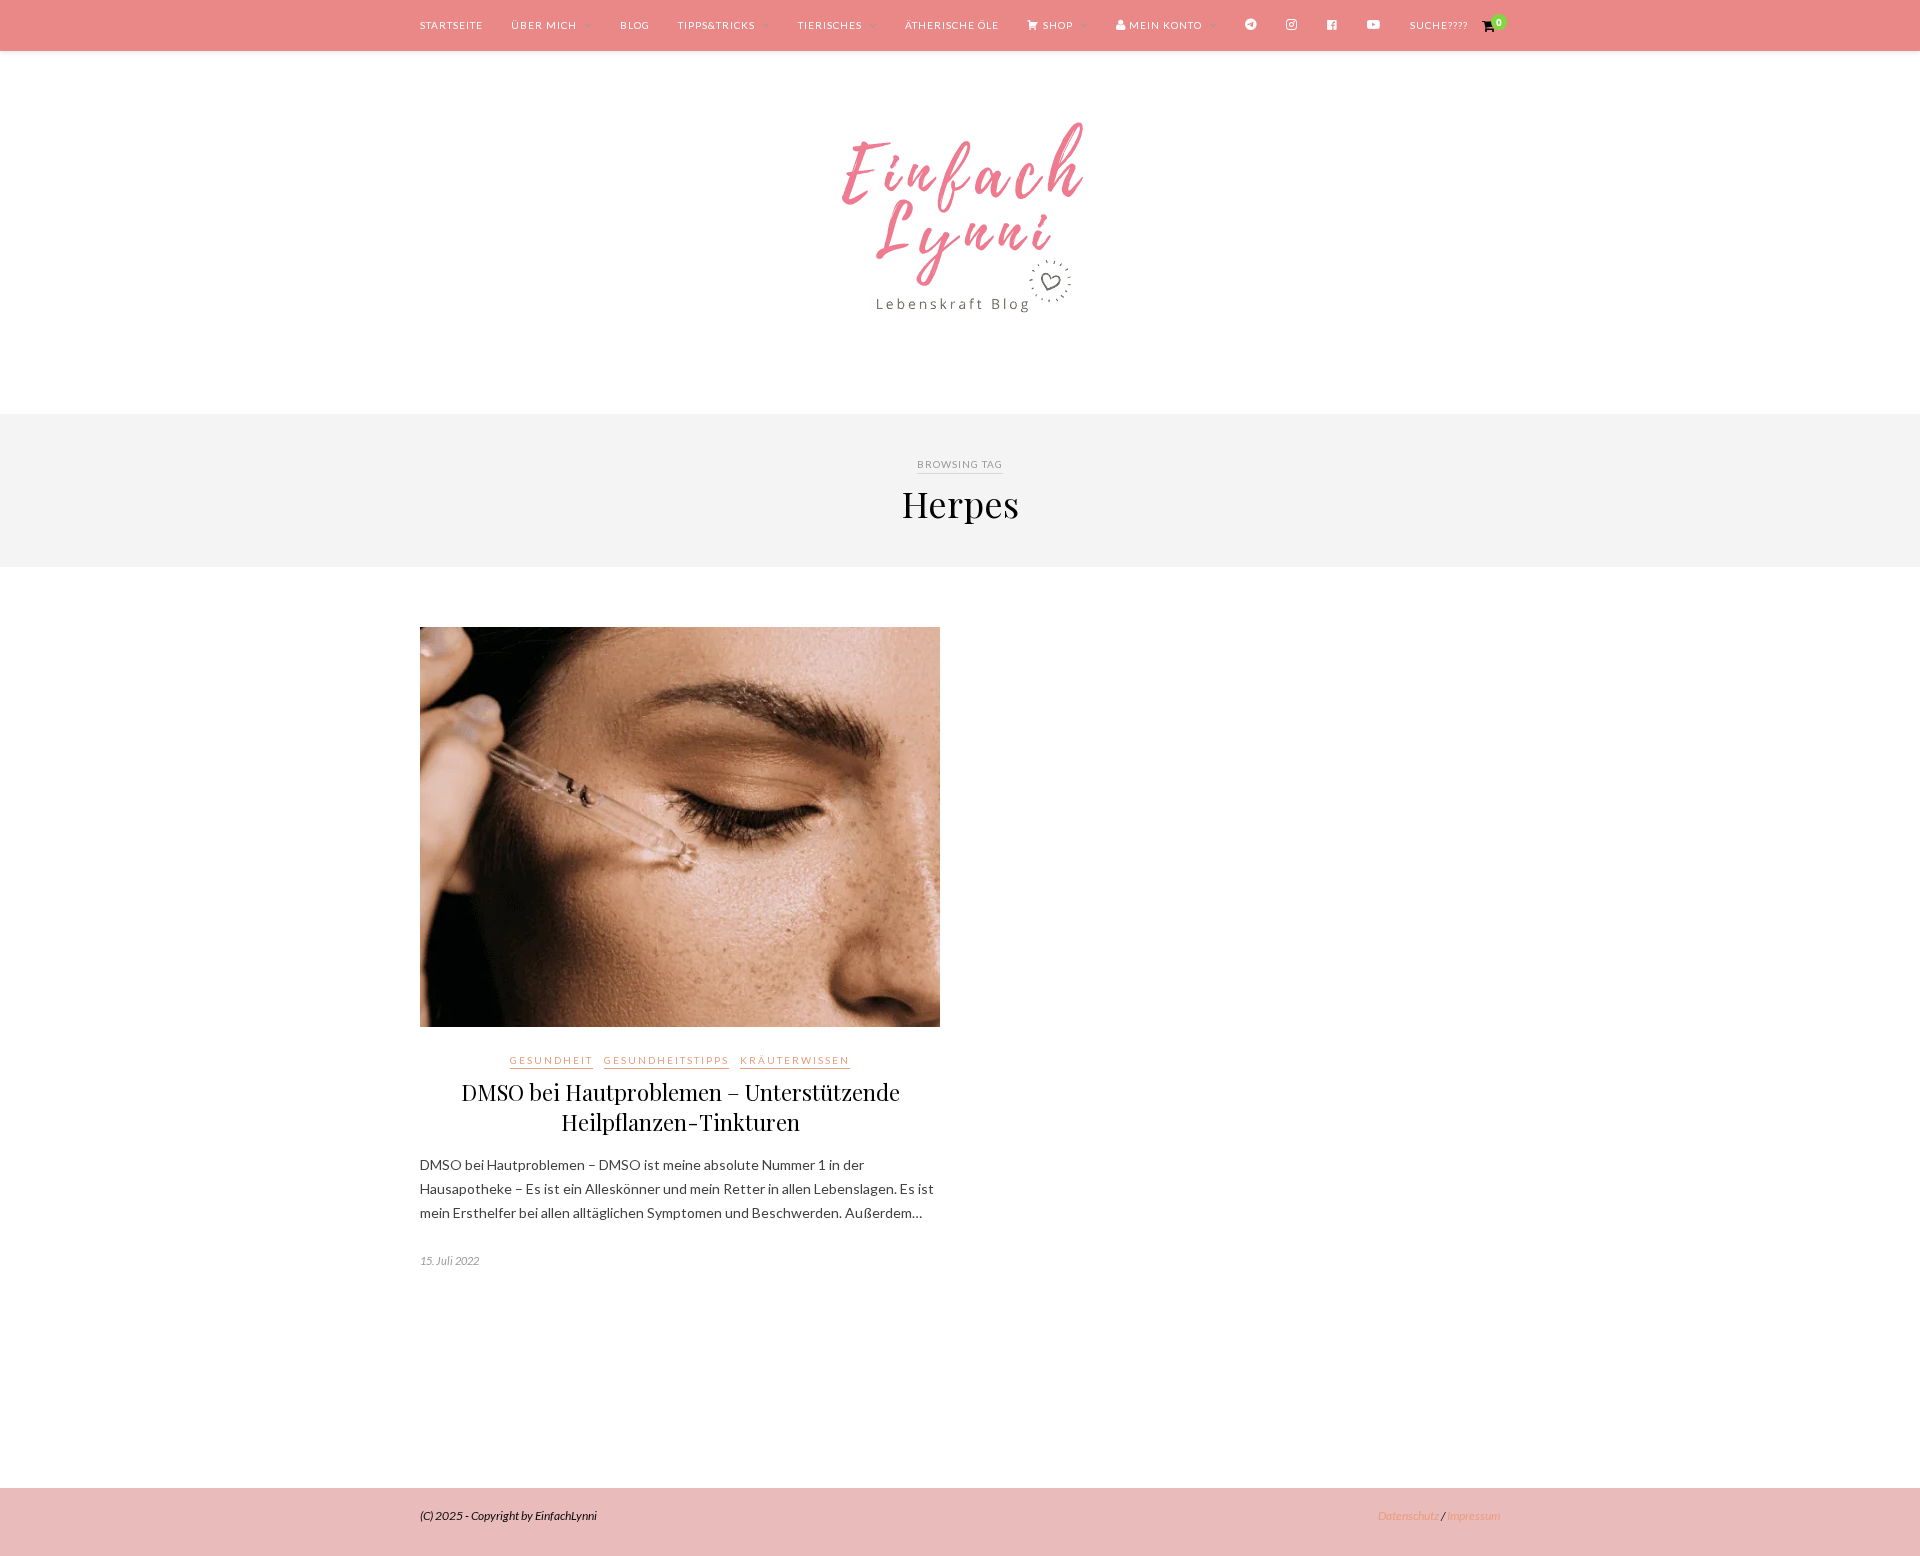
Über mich (544, 25)
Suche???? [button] (1439, 25)
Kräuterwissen (795, 1060)
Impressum (1473, 1515)
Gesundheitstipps (666, 1060)
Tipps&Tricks (716, 25)
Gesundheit (551, 1060)
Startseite (451, 25)
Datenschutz (1408, 1515)
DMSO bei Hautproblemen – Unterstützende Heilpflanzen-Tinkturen (680, 1107)
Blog (635, 25)
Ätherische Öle (952, 25)
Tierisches (830, 25)
